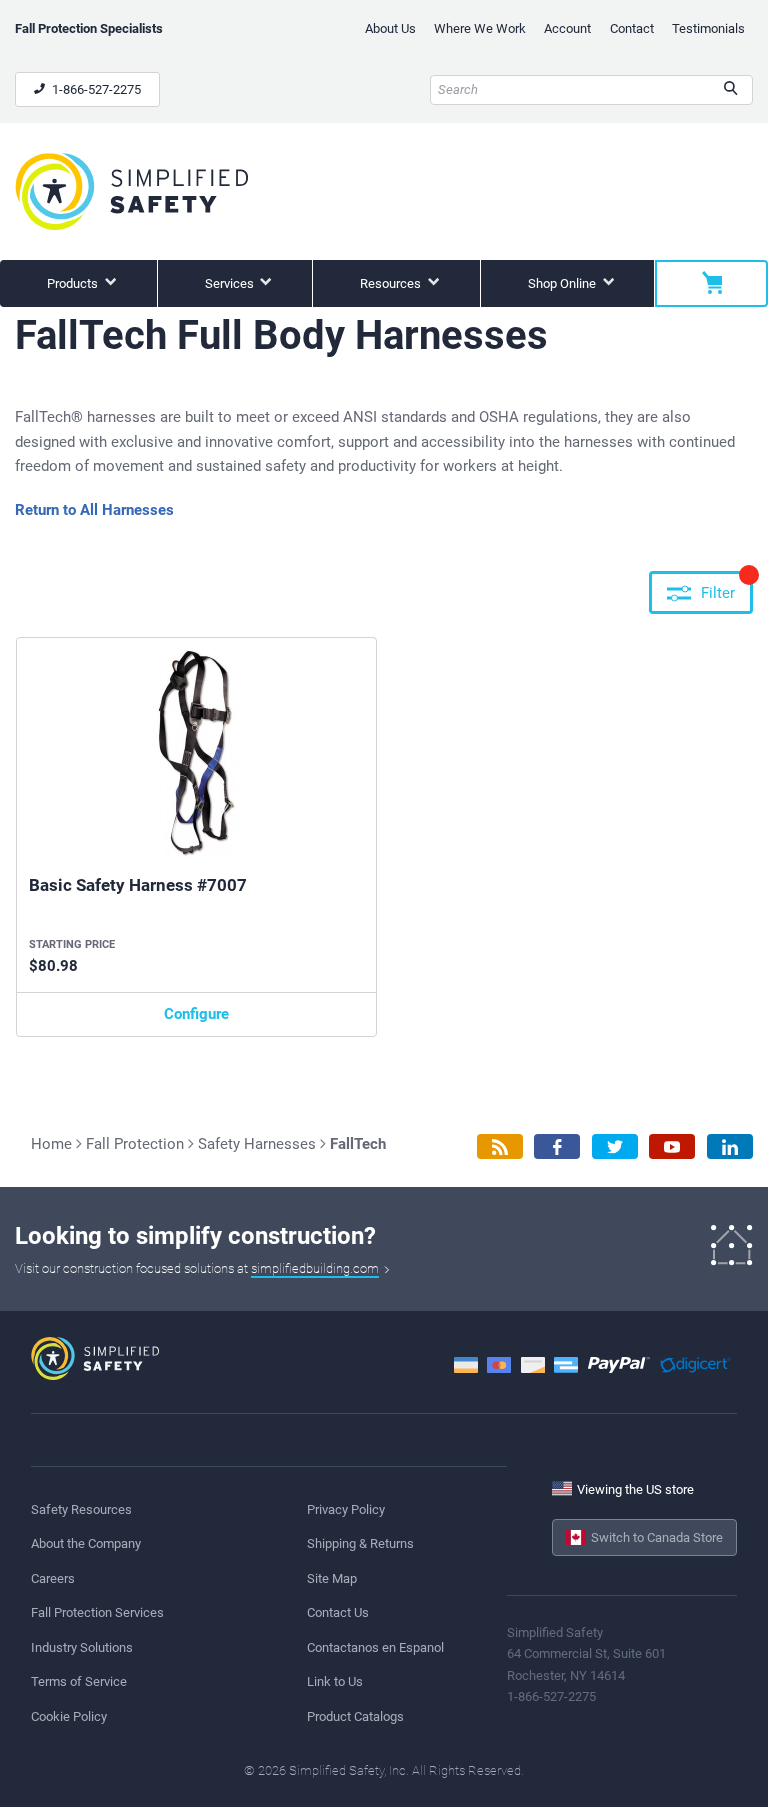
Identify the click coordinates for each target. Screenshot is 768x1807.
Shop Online (563, 283)
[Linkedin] (730, 1146)
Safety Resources (81, 1509)
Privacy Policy (346, 1509)
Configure (196, 1014)
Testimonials (708, 28)
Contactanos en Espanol (375, 1647)
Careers (53, 1578)
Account (567, 28)
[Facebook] (557, 1146)
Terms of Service (79, 1681)
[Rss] (500, 1146)
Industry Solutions (82, 1647)
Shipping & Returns (360, 1543)
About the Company (86, 1543)
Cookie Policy (69, 1716)
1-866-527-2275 (95, 89)
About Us (390, 28)
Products (74, 283)
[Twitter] (615, 1146)
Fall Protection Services (97, 1612)
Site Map (332, 1578)
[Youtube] (672, 1146)
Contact (632, 28)
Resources (392, 283)
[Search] (730, 90)
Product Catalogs (355, 1716)
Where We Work (480, 28)
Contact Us (338, 1612)
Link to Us (335, 1681)
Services (231, 283)
